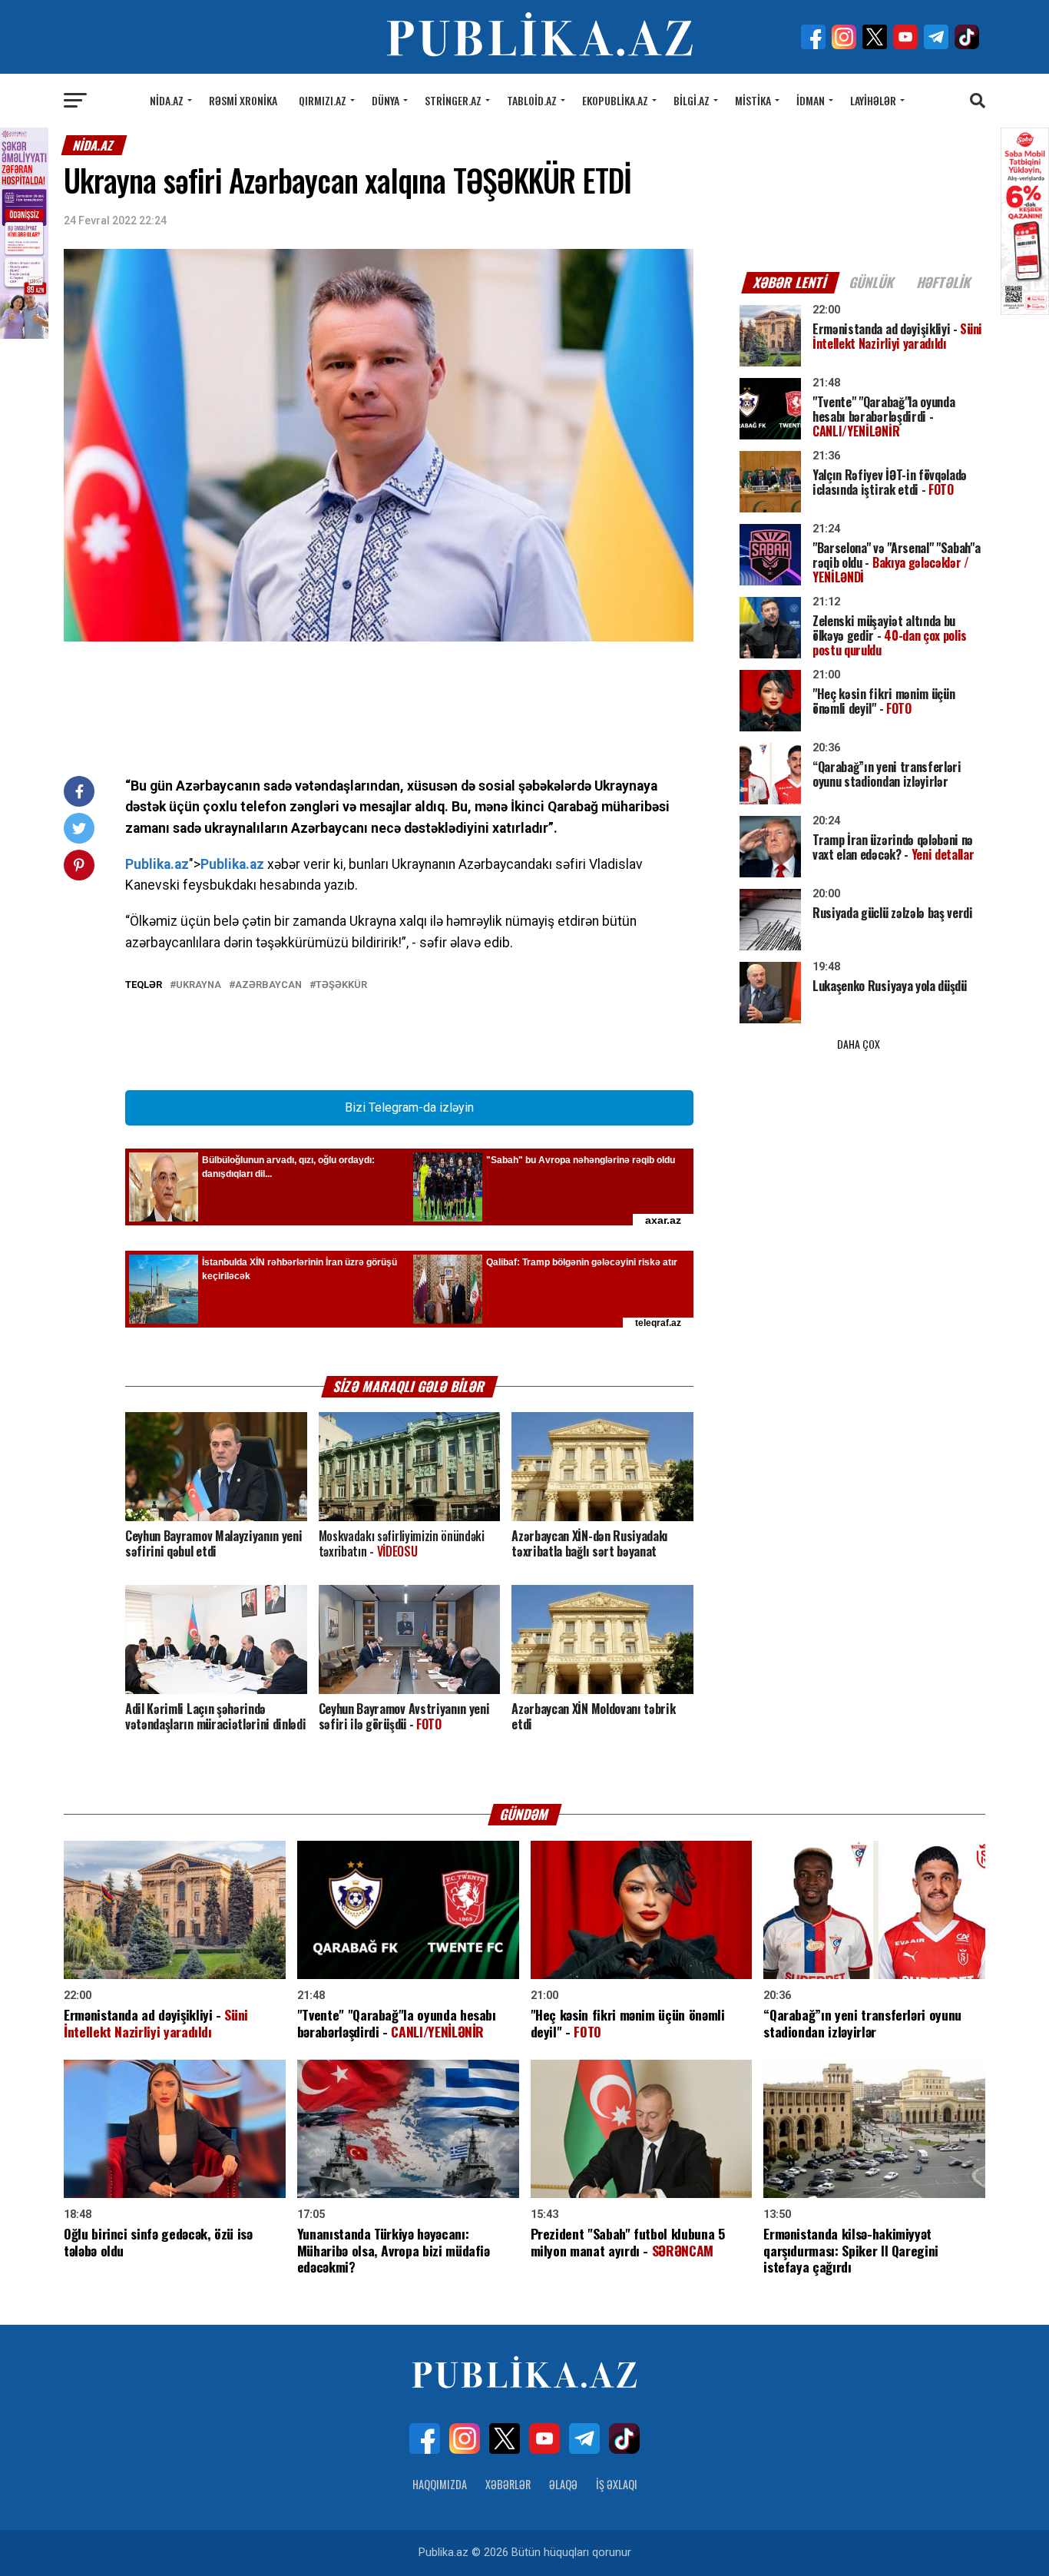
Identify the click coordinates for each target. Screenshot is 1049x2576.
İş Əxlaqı (617, 2484)
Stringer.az (453, 100)
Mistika (753, 100)
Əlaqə (563, 2484)
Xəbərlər (508, 2484)
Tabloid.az (532, 100)
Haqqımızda (440, 2484)
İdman (811, 100)
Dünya (386, 100)
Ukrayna (199, 985)
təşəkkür (341, 985)
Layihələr (873, 100)
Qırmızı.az (323, 100)
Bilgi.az (692, 100)
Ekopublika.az (615, 100)
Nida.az (167, 100)
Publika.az (157, 864)
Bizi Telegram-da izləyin (409, 1107)
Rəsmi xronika (243, 100)
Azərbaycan (268, 985)
